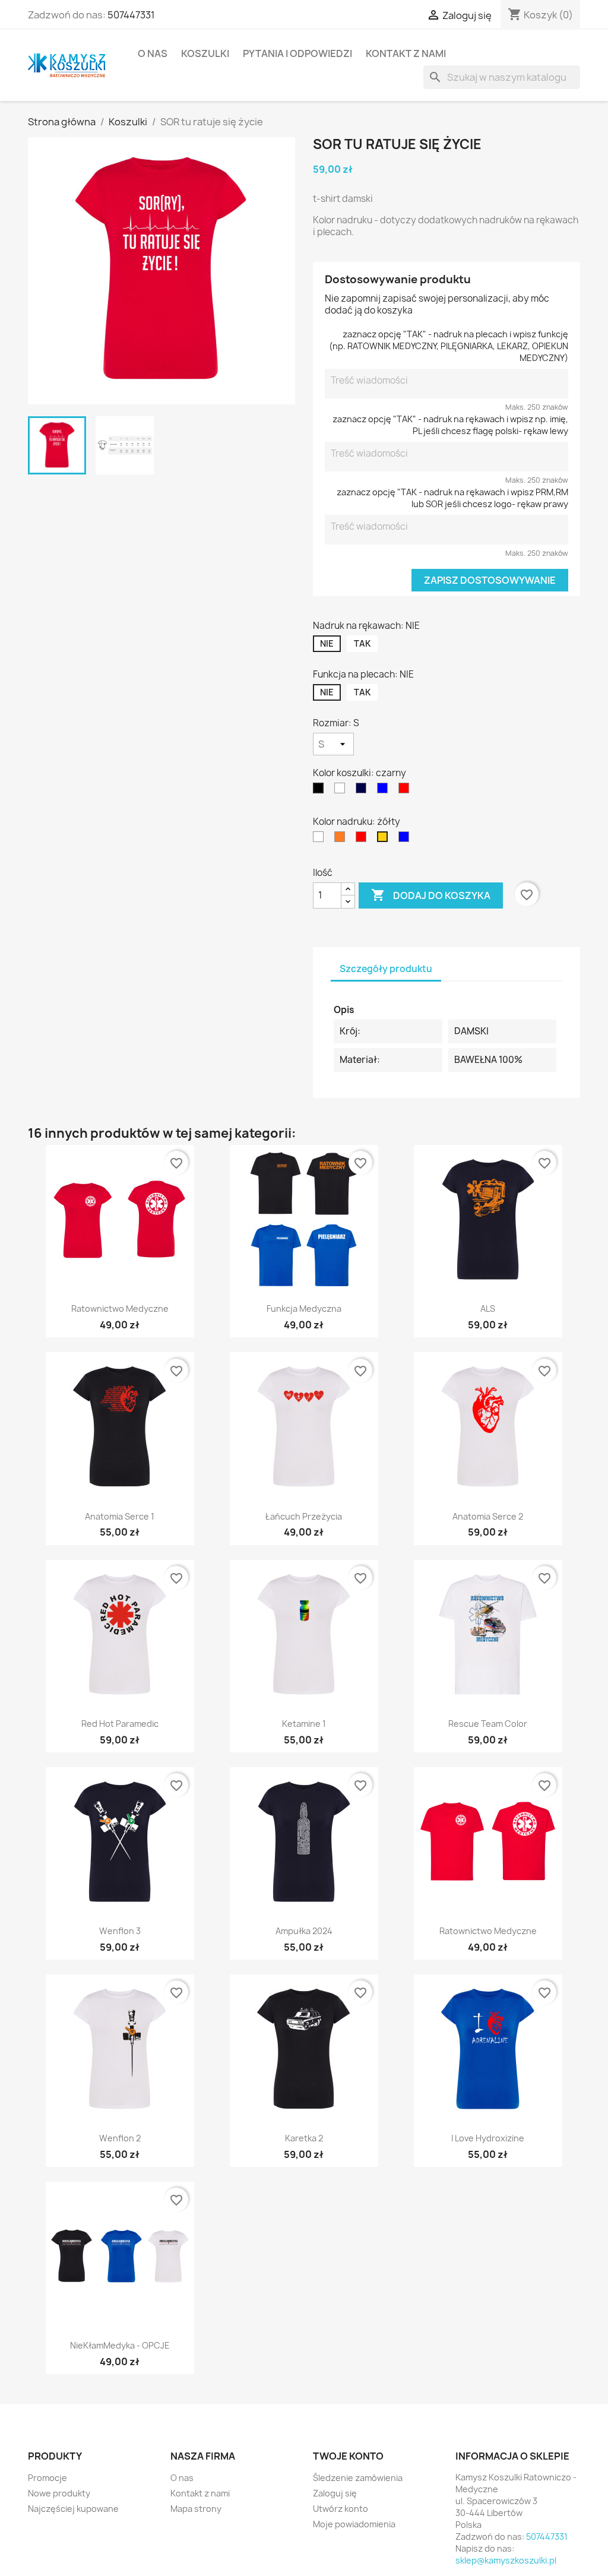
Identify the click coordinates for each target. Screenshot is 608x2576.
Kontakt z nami (406, 53)
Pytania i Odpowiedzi (297, 53)
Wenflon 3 (120, 1931)
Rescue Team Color (488, 1724)
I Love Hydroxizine (488, 2138)
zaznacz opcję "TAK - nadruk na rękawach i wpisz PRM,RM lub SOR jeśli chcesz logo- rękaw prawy (452, 498)
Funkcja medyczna (304, 1308)
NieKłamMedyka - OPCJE (120, 2345)
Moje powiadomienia (354, 2524)
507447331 (131, 15)
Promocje (47, 2478)
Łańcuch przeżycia (304, 1516)
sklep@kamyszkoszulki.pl (506, 2560)
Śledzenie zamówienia (358, 2478)
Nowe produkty (59, 2493)
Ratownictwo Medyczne (120, 1308)
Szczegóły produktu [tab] (386, 969)
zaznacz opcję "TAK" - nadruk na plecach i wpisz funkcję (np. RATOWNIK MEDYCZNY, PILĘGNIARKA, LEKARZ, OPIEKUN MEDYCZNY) (449, 346)
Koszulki (205, 53)
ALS (488, 1308)
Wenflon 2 (120, 2138)
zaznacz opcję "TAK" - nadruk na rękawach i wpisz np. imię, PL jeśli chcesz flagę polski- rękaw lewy (450, 425)
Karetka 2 (304, 2138)
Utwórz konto (341, 2509)
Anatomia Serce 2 (488, 1516)
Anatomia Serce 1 (120, 1516)
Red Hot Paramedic (120, 1724)
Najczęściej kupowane (73, 2509)
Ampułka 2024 (304, 1931)
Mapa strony (196, 2509)
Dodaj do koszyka (431, 895)
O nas (153, 53)
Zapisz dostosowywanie (490, 580)
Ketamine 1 (304, 1724)
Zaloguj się (335, 2493)
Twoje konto (348, 2456)
